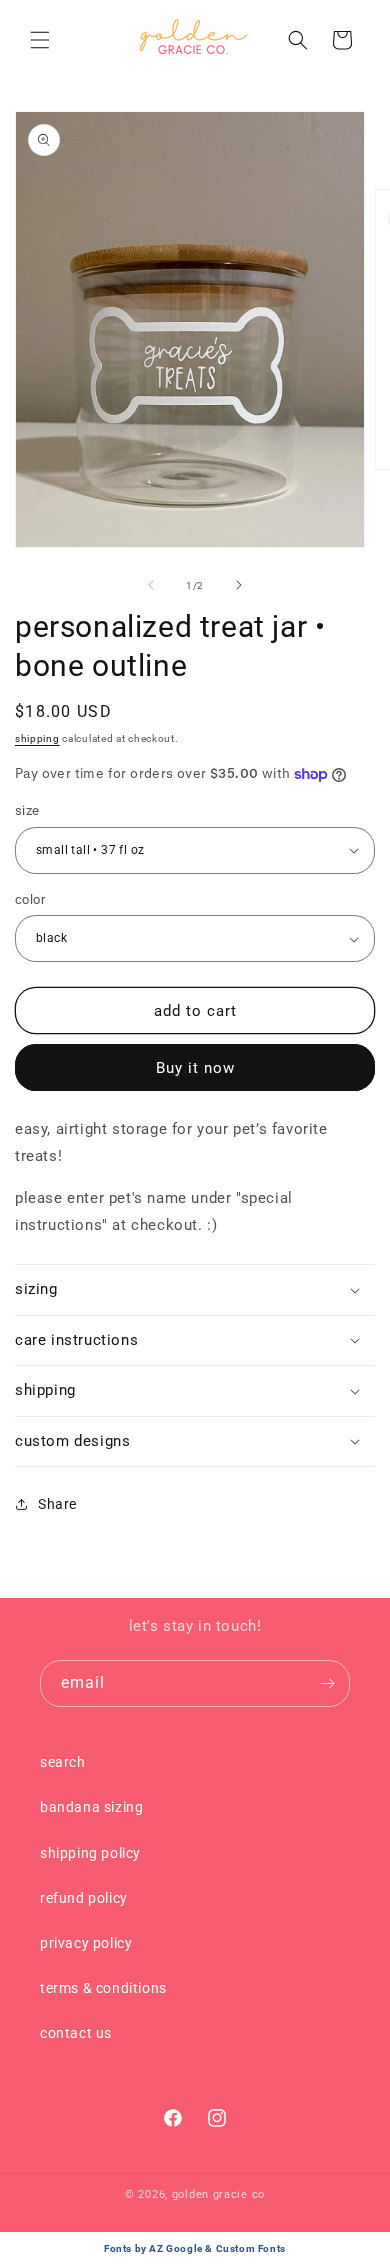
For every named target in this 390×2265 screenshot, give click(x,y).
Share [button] (57, 1504)
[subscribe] (327, 1683)
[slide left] (151, 585)
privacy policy (86, 1943)
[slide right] (239, 585)
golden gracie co (218, 2194)
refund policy (84, 1898)
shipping (37, 738)
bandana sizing (91, 1807)
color (30, 899)
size (27, 810)
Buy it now (195, 1068)
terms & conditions (103, 1988)
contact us (76, 2033)
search (63, 1762)
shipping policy (90, 1853)
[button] (40, 40)
